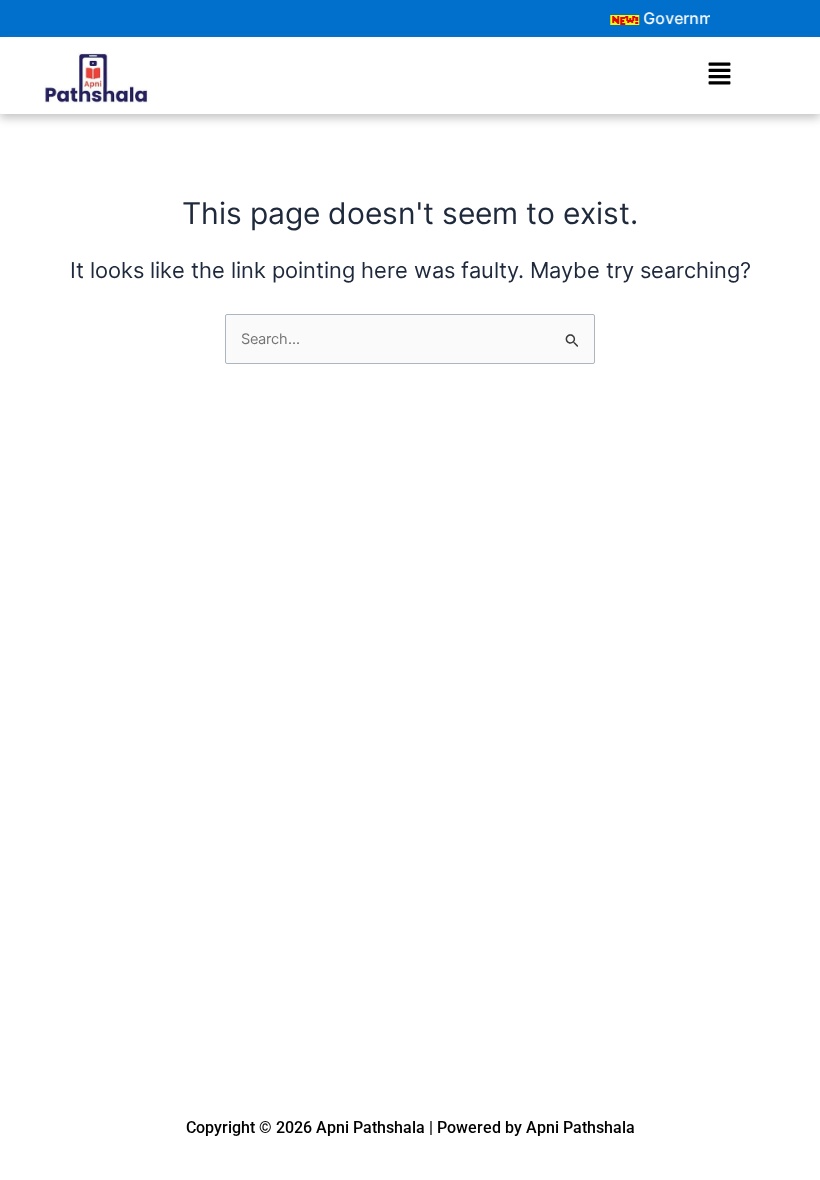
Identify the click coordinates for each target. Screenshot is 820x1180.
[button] (719, 74)
